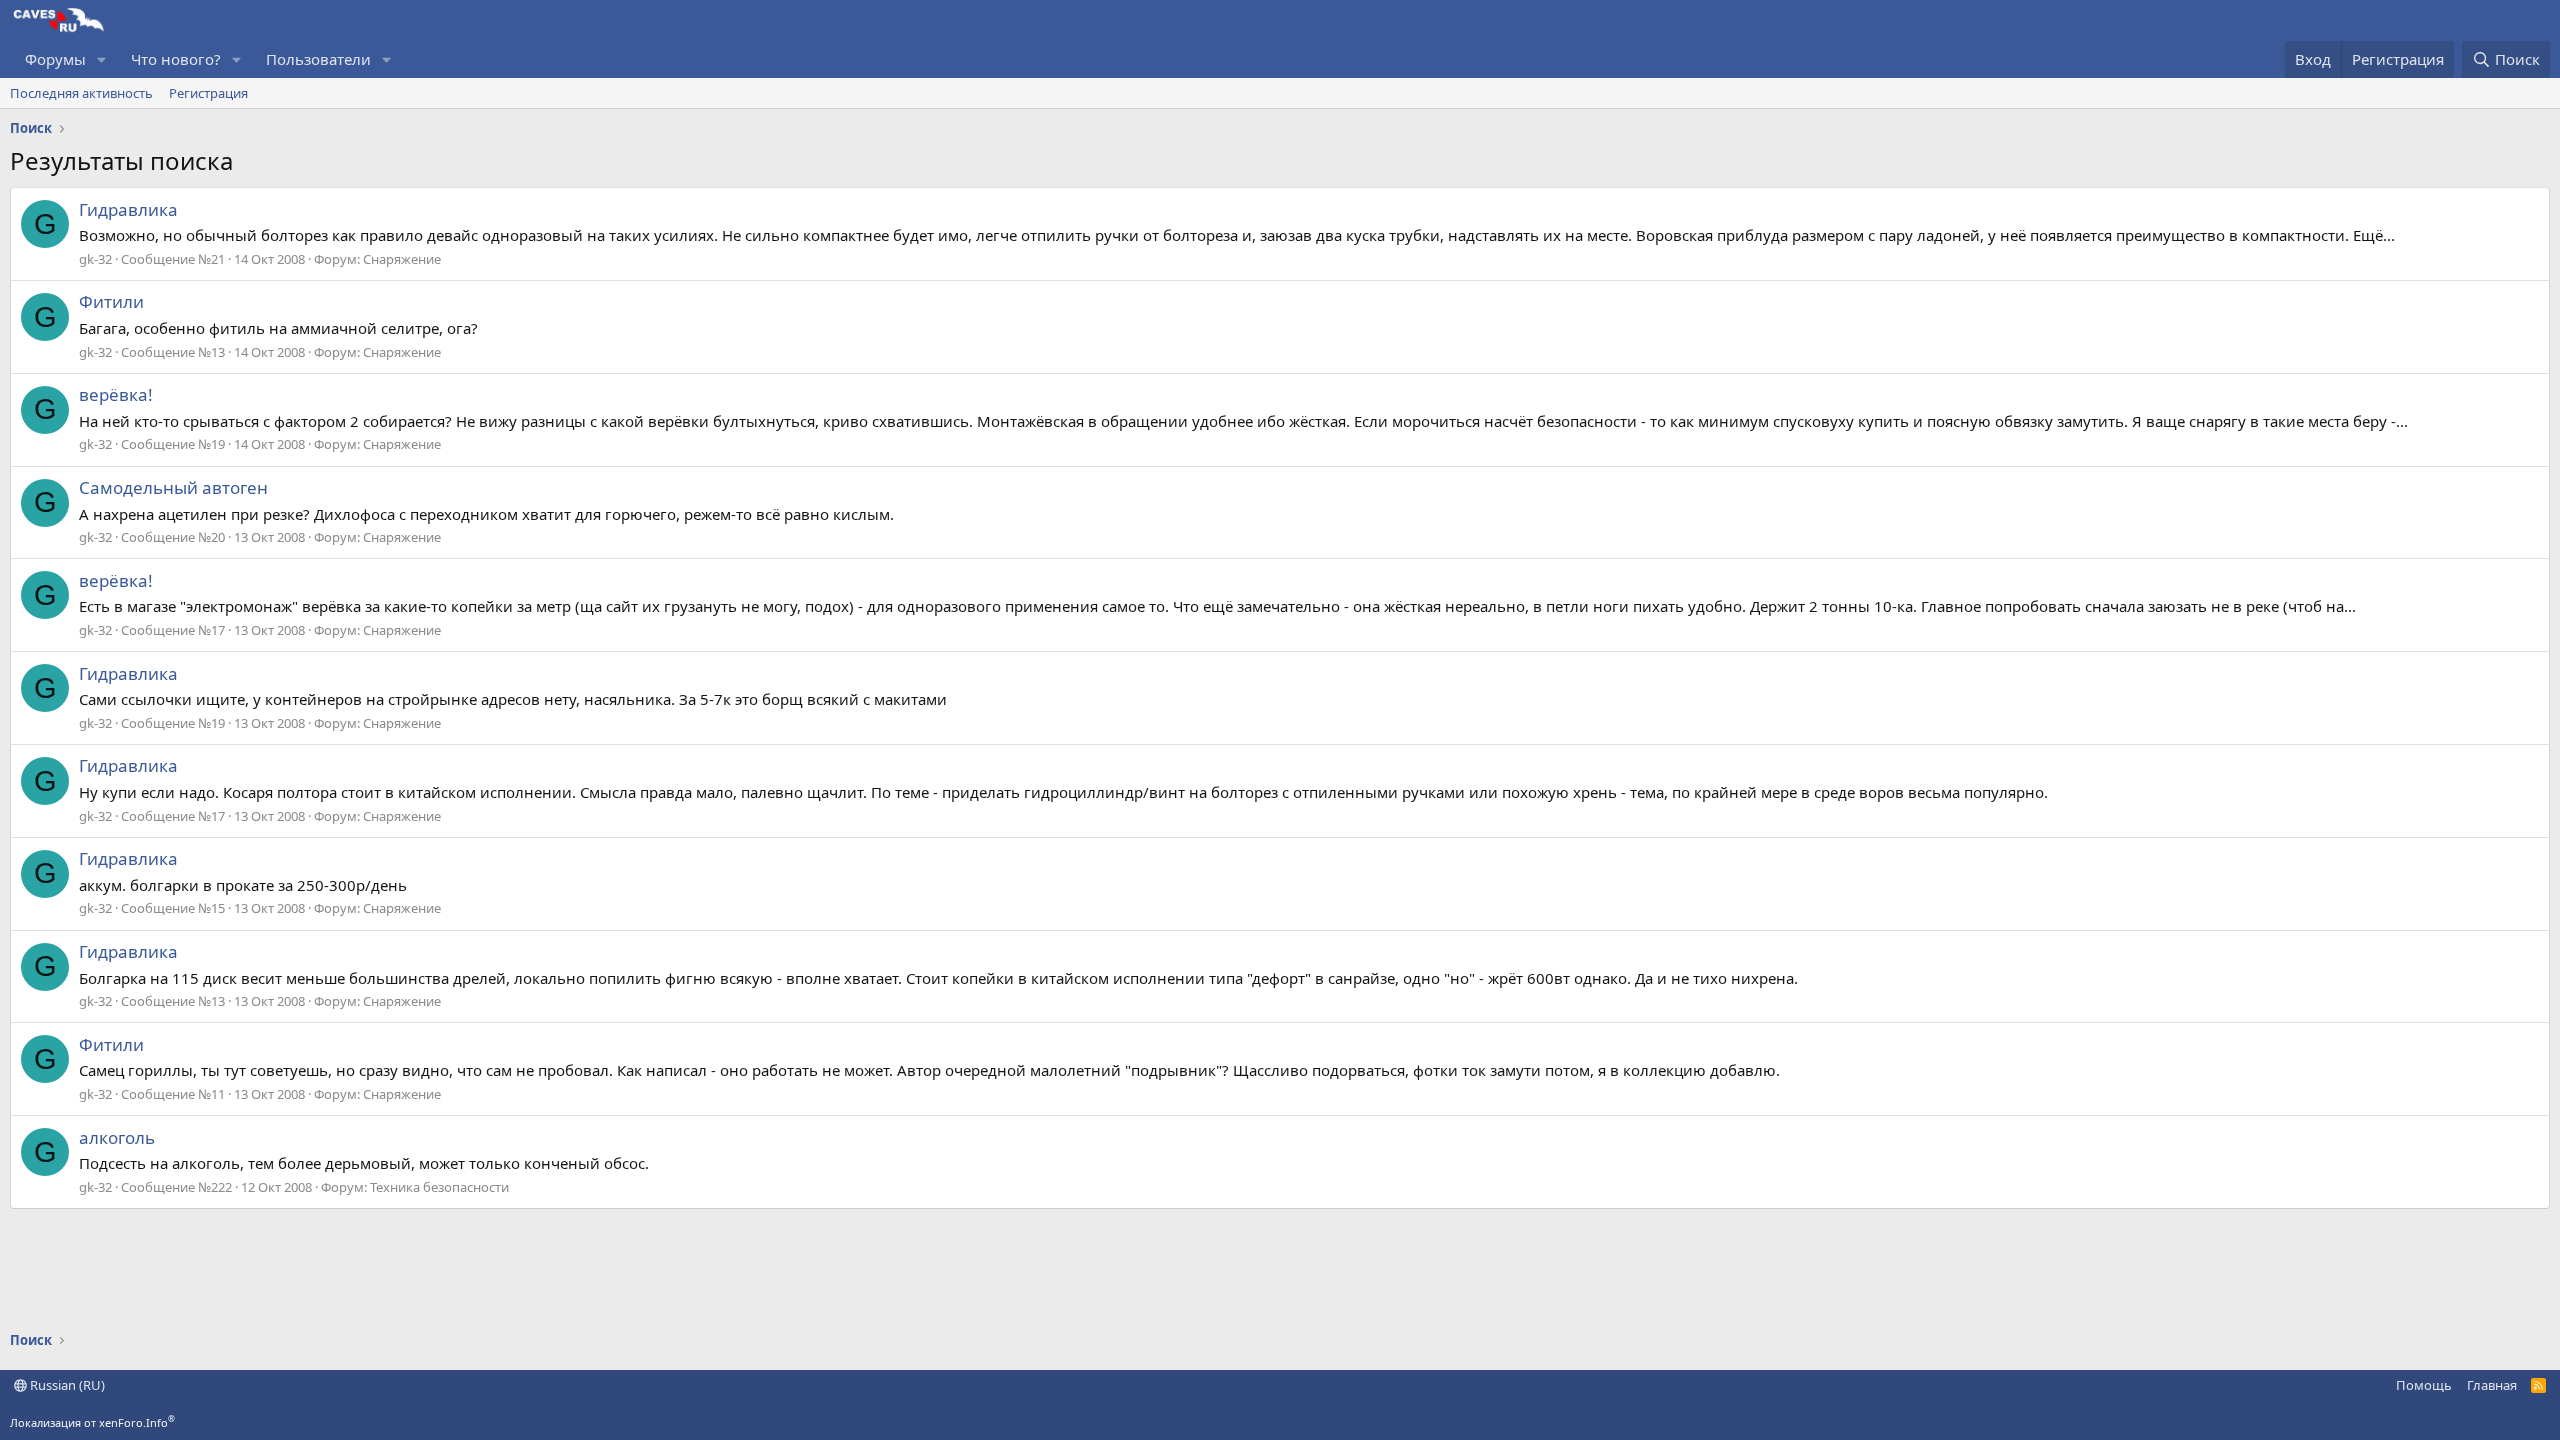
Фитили (111, 301)
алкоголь (117, 1137)
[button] (102, 59)
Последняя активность (81, 93)
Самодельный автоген (173, 487)
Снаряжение (402, 259)
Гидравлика (128, 209)
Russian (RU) (66, 1385)
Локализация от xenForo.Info (92, 1422)
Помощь (2424, 1385)
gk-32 (95, 259)
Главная (2492, 1385)
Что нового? (176, 59)
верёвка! (116, 394)
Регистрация (208, 93)
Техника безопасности (439, 1187)
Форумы (55, 59)
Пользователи (318, 59)
